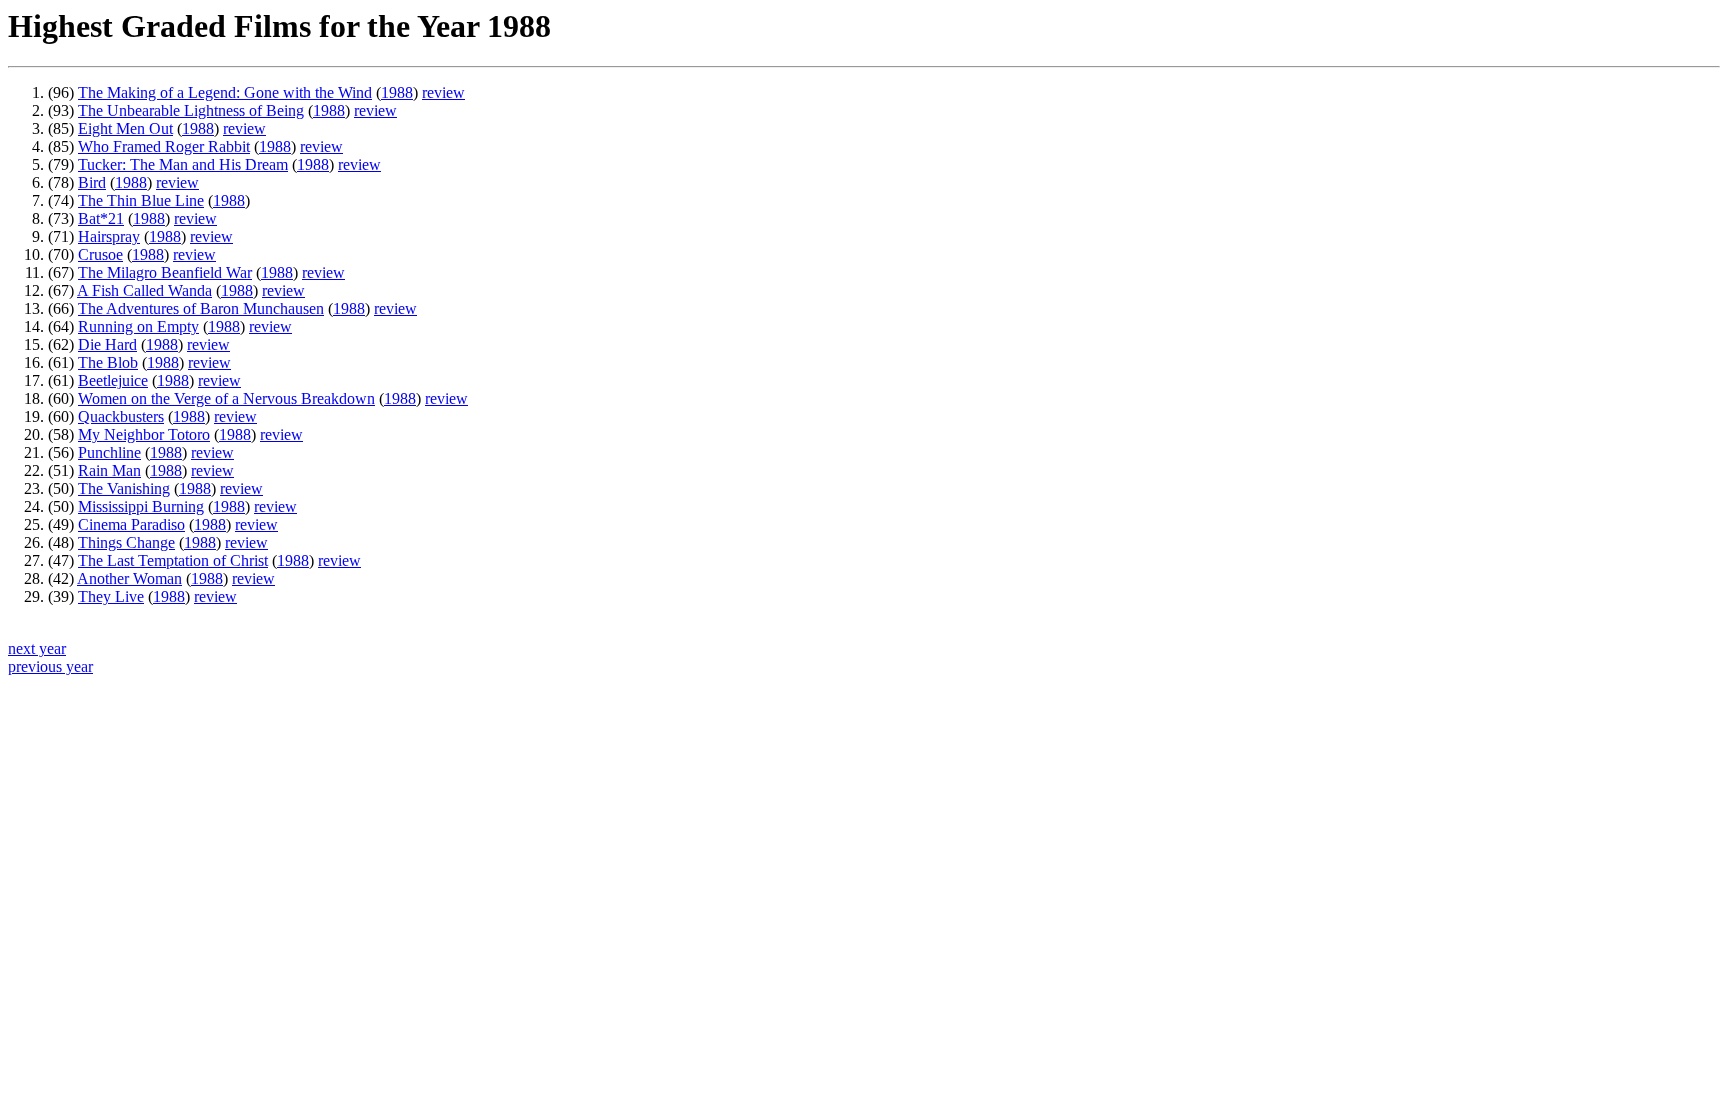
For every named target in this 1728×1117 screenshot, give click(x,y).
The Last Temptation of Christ (173, 560)
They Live (111, 596)
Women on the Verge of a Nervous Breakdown (226, 398)
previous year (50, 666)
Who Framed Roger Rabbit (164, 146)
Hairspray (109, 236)
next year (37, 648)
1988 (397, 92)
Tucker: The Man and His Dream (183, 164)
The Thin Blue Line (141, 200)
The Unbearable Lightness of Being (191, 110)
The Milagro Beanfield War (165, 272)
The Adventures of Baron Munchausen (201, 308)
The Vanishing (124, 488)
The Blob (108, 362)
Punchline (109, 452)
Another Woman (129, 578)
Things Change (126, 542)
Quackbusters (121, 416)
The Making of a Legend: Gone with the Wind (225, 92)
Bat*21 (101, 218)
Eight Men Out (125, 128)
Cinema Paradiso (131, 524)
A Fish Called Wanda (144, 290)
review (443, 92)
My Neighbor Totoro (144, 434)
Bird (92, 182)
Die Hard (107, 344)
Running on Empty (138, 326)
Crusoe (100, 254)
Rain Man (109, 470)
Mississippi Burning (141, 506)
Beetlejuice (113, 380)
